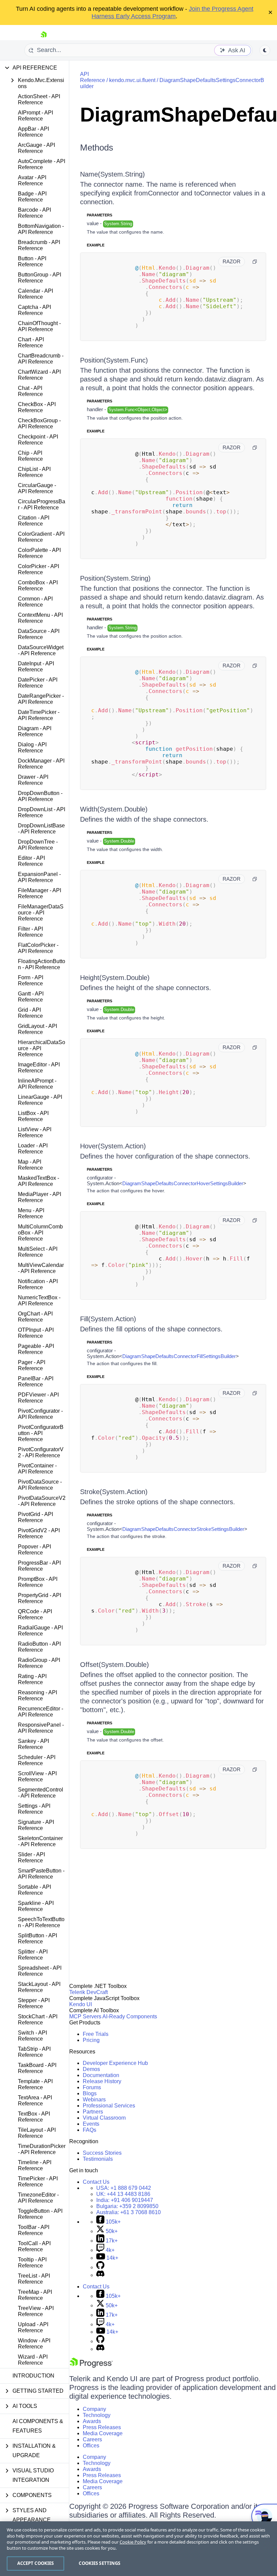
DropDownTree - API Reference (38, 845)
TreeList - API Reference (34, 2279)
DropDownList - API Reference (42, 812)
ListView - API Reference (35, 1132)
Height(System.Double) (115, 978)
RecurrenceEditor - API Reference (41, 1712)
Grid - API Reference (30, 1013)
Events (91, 2124)
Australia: (129, 2212)
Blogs (90, 2093)
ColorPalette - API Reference (39, 553)
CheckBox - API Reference (37, 407)
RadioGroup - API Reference (39, 1663)
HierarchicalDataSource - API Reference (42, 1048)
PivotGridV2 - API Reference (39, 1533)
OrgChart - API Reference (35, 1317)
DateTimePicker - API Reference (39, 715)
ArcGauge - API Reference (36, 148)
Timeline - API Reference (35, 2165)
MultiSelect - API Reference (38, 1252)
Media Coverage (103, 2433)
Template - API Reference (35, 2084)
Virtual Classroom (104, 2118)
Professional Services (109, 2106)
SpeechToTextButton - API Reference (41, 1922)
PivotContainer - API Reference (37, 1469)
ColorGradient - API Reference (41, 537)
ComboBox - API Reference (38, 586)
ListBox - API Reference (33, 1116)
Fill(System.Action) (108, 1319)
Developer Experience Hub (115, 2063)
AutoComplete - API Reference (42, 164)
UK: (123, 2194)
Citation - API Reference (34, 521)
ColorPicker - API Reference (39, 569)
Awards (92, 2421)
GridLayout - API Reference (37, 1029)
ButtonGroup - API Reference (40, 278)
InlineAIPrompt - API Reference (37, 1084)
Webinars (94, 2100)
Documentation (101, 2075)
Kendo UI (81, 2004)
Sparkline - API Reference (36, 1906)
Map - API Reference (30, 1165)
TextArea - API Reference (35, 2101)
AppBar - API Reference (33, 132)
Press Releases (102, 2427)
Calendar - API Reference (35, 294)
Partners (93, 2112)
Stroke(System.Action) (114, 1492)
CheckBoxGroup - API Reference (39, 423)
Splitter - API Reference (33, 1955)
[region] (138, 2549)
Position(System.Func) (114, 360)
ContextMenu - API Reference (40, 618)
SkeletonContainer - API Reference (40, 1841)
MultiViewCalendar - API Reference (41, 1268)
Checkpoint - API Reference (38, 440)
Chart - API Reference (31, 342)
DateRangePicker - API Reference (41, 699)
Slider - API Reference (31, 1857)
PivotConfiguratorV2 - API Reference (41, 1452)
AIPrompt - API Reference (35, 116)
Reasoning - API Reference (37, 1695)
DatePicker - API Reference (38, 683)
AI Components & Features (38, 2426)
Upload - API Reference (33, 2327)
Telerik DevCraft (89, 1992)
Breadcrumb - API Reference (39, 245)
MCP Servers (85, 2016)
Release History (102, 2081)
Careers (92, 2439)
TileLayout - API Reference (37, 2133)
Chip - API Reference (30, 456)
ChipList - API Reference (34, 472)
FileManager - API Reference (40, 893)
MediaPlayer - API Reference (40, 1197)
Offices (91, 2446)
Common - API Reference (35, 602)
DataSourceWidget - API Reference (41, 650)
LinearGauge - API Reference (40, 1100)
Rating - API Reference (32, 1679)
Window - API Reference (34, 2344)
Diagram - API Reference (35, 731)
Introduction (33, 2376)
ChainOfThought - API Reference (39, 326)
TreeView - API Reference (36, 2311)
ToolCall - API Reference (34, 2246)
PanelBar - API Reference (36, 1382)
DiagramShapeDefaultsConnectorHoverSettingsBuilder (183, 1183)
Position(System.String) (115, 578)
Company (94, 2409)
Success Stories (102, 2153)
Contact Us (96, 2182)
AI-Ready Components (130, 2016)
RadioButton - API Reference (39, 1647)
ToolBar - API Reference (34, 2230)
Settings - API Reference (34, 1809)
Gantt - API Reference (31, 997)
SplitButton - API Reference (37, 1938)
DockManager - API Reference (41, 764)
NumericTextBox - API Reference (39, 1300)
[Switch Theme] (265, 50)
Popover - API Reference (34, 1550)
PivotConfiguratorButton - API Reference (41, 1433)
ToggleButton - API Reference (40, 2214)
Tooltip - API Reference (32, 2263)
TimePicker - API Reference (38, 2182)
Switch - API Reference (32, 2036)
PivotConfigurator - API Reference (40, 1414)
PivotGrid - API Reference (35, 1517)
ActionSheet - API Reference (39, 99)
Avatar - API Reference (32, 180)
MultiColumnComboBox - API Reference (40, 1233)
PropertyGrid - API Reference (40, 1598)
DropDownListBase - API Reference (41, 829)
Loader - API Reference (33, 1149)
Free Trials (96, 2034)
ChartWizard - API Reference (39, 375)
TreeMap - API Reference (35, 2295)
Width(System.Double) (114, 809)
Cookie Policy (133, 2542)
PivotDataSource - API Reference (40, 1485)
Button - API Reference (32, 261)
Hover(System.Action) (113, 1146)
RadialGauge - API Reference (40, 1631)
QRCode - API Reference (35, 1614)
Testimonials (98, 2159)
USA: (124, 2188)
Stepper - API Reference (34, 2003)
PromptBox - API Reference (38, 1582)
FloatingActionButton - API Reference (42, 964)
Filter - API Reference (30, 932)
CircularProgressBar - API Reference (42, 504)
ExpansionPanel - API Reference (39, 877)
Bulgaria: (127, 2206)
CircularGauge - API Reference (37, 488)
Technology (97, 2415)
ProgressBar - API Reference (39, 1566)
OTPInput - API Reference (36, 1333)
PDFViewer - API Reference (38, 1398)
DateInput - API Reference (36, 667)
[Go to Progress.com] (91, 2366)
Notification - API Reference (38, 1284)
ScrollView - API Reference (37, 1776)
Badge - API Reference (32, 197)
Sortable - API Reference (34, 1890)
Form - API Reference (31, 980)
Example (96, 245)
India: (125, 2200)
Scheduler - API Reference (37, 1760)
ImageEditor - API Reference (39, 1068)
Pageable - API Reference (36, 1349)
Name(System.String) (112, 174)
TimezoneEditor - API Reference (38, 2198)
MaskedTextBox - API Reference (39, 1181)
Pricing (91, 2040)
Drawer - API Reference (33, 780)
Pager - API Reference (32, 1365)
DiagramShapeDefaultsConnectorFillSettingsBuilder (179, 1356)
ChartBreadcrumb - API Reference (41, 359)
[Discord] (100, 2275)
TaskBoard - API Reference (37, 2068)
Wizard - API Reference (33, 2360)
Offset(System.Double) (115, 1665)
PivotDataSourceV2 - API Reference (42, 1501)
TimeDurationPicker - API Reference (42, 2149)
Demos (91, 2069)
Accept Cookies (36, 2563)
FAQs (90, 2130)
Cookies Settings (99, 2563)
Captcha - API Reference (34, 310)
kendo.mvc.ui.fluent (132, 80)
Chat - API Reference (30, 391)
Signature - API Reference (36, 1825)
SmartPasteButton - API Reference (41, 1874)
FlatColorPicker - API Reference (38, 948)
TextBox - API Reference (34, 2117)
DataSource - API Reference (39, 634)
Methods (97, 148)
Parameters (99, 215)
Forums (92, 2087)
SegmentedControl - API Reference (41, 1793)
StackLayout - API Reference (39, 1987)
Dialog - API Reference (32, 748)
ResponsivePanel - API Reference (41, 1728)
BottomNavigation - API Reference (41, 229)
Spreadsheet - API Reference (40, 1971)
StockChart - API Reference (38, 2020)
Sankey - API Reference (33, 1744)
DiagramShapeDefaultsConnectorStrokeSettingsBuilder (183, 1529)
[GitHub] (100, 2267)
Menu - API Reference (31, 1213)
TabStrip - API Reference (34, 2052)
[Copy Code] (255, 262)
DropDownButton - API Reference (40, 796)
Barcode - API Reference (34, 213)
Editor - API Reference (31, 861)
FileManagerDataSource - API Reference (41, 913)
